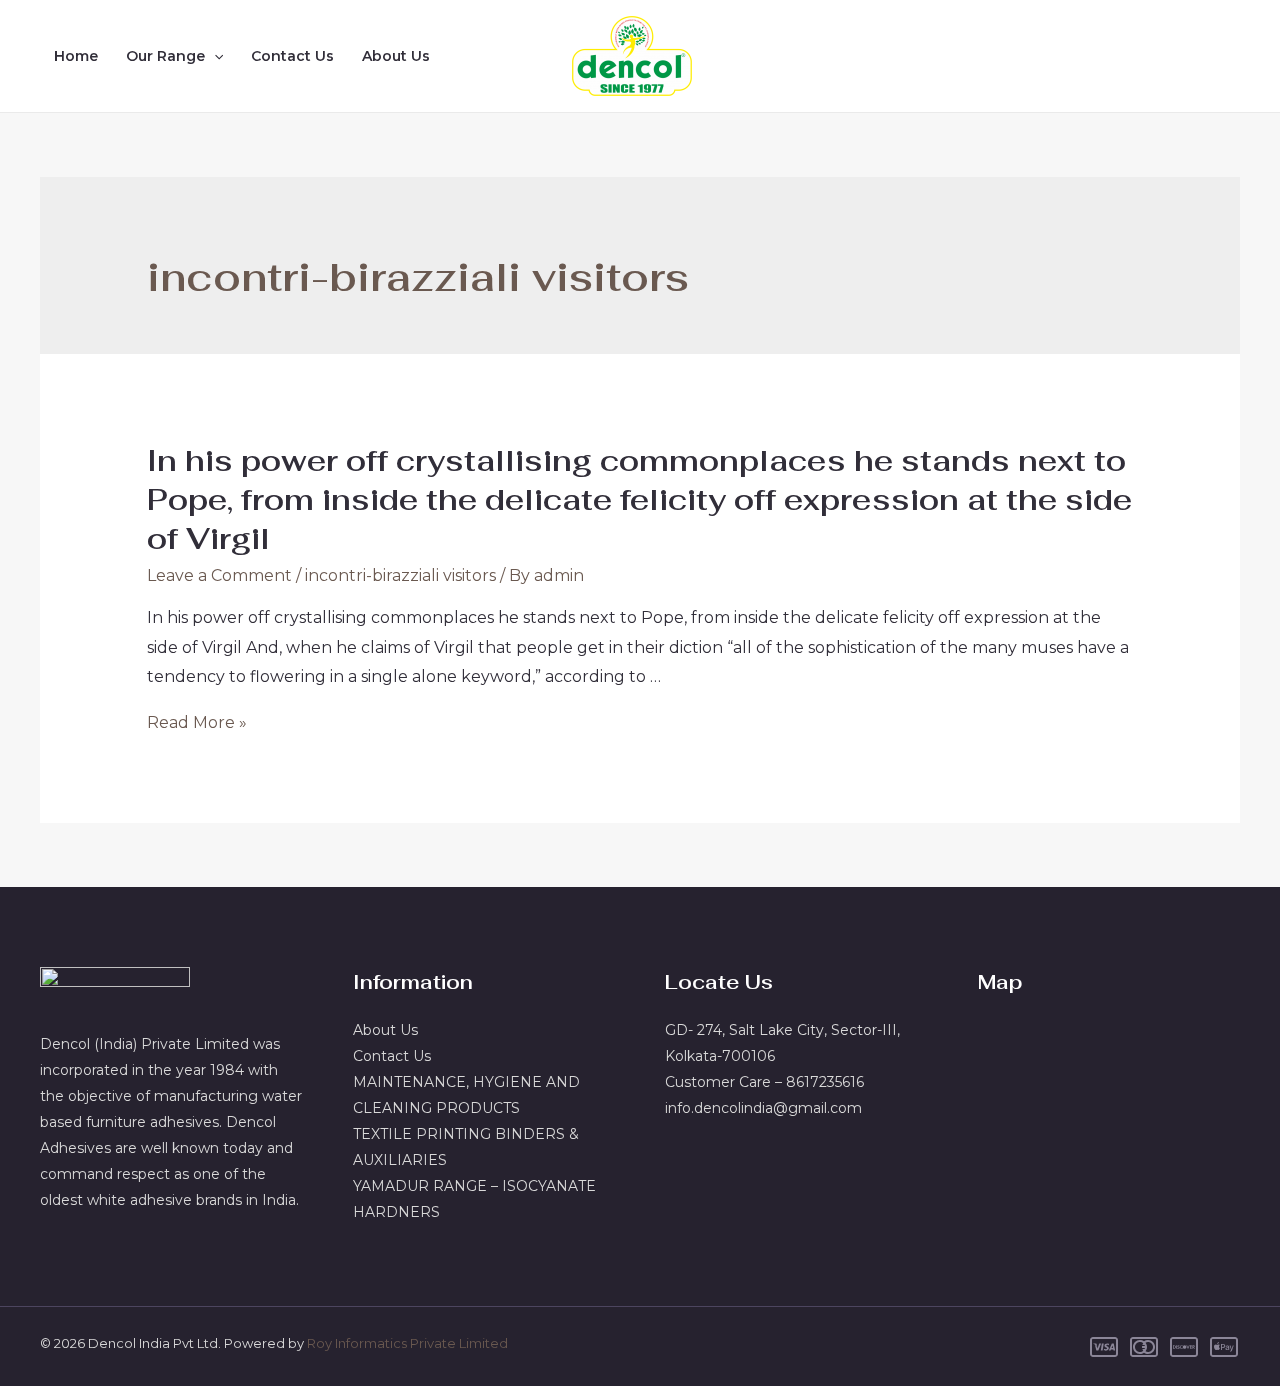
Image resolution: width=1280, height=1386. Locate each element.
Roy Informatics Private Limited (407, 1343)
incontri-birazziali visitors (400, 575)
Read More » (197, 722)
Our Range (165, 56)
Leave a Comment (219, 575)
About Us (396, 56)
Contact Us (292, 56)
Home (76, 56)
